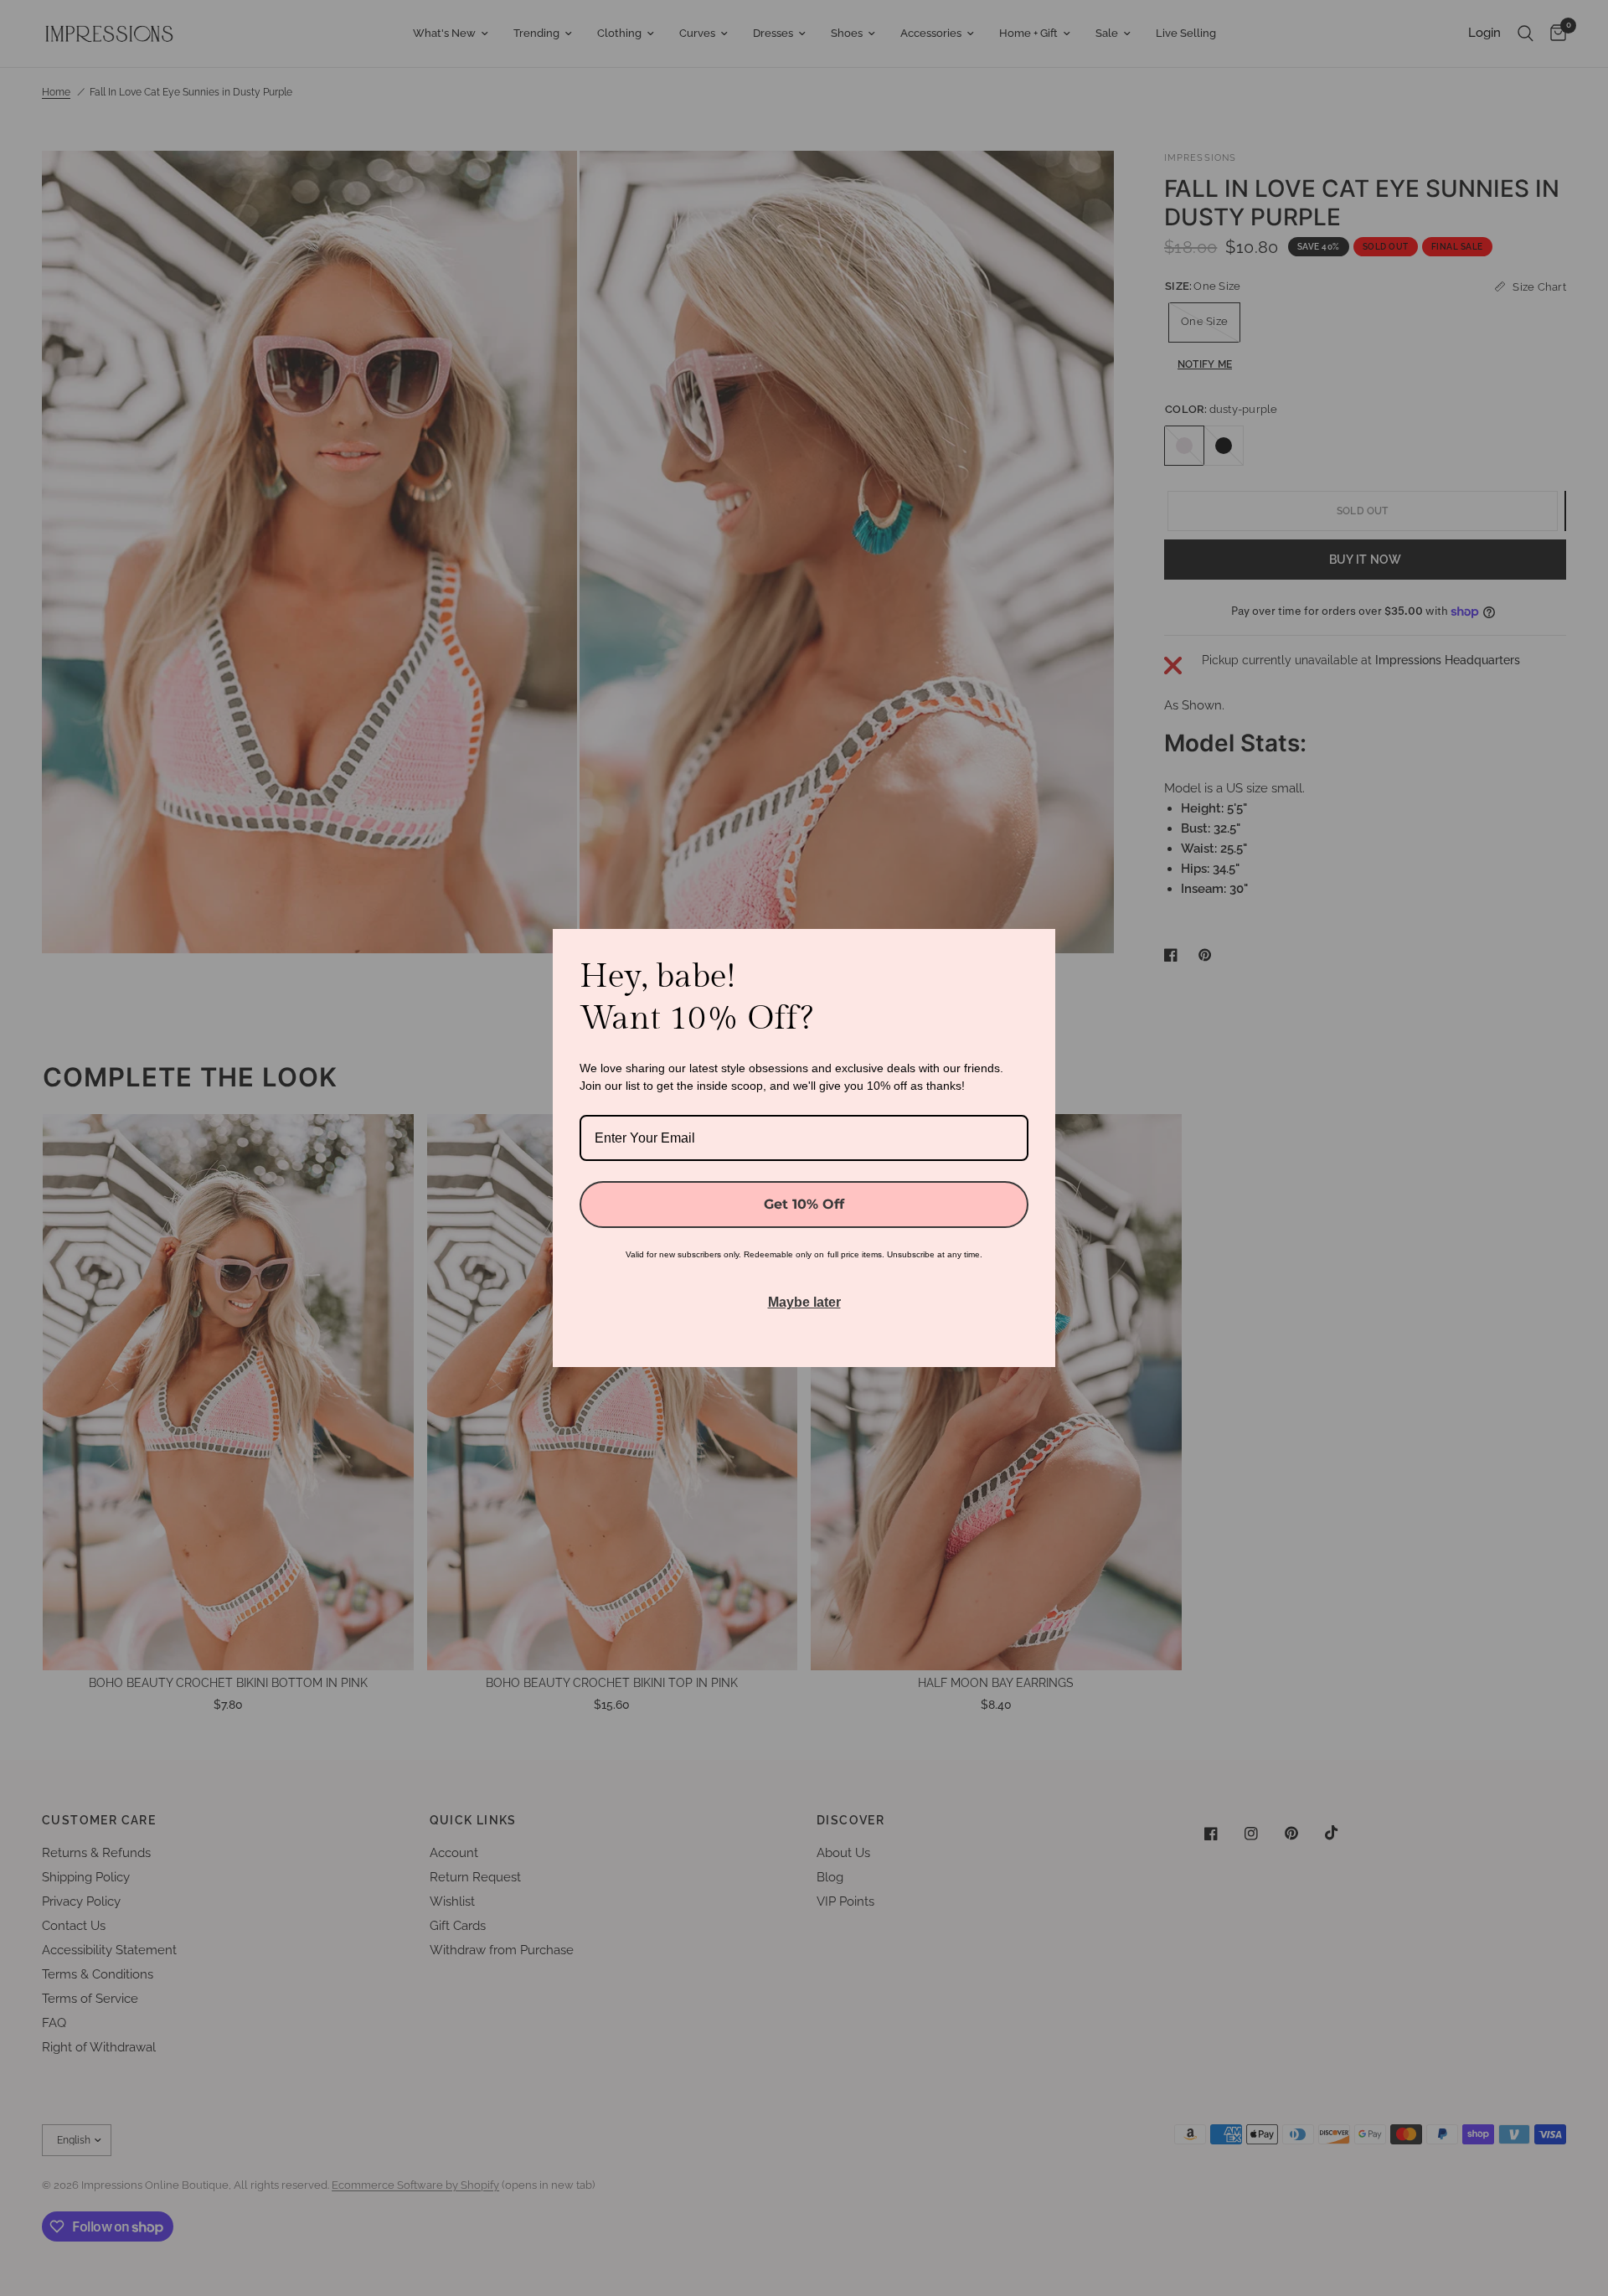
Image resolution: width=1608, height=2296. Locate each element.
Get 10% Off (804, 1204)
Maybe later (804, 1302)
